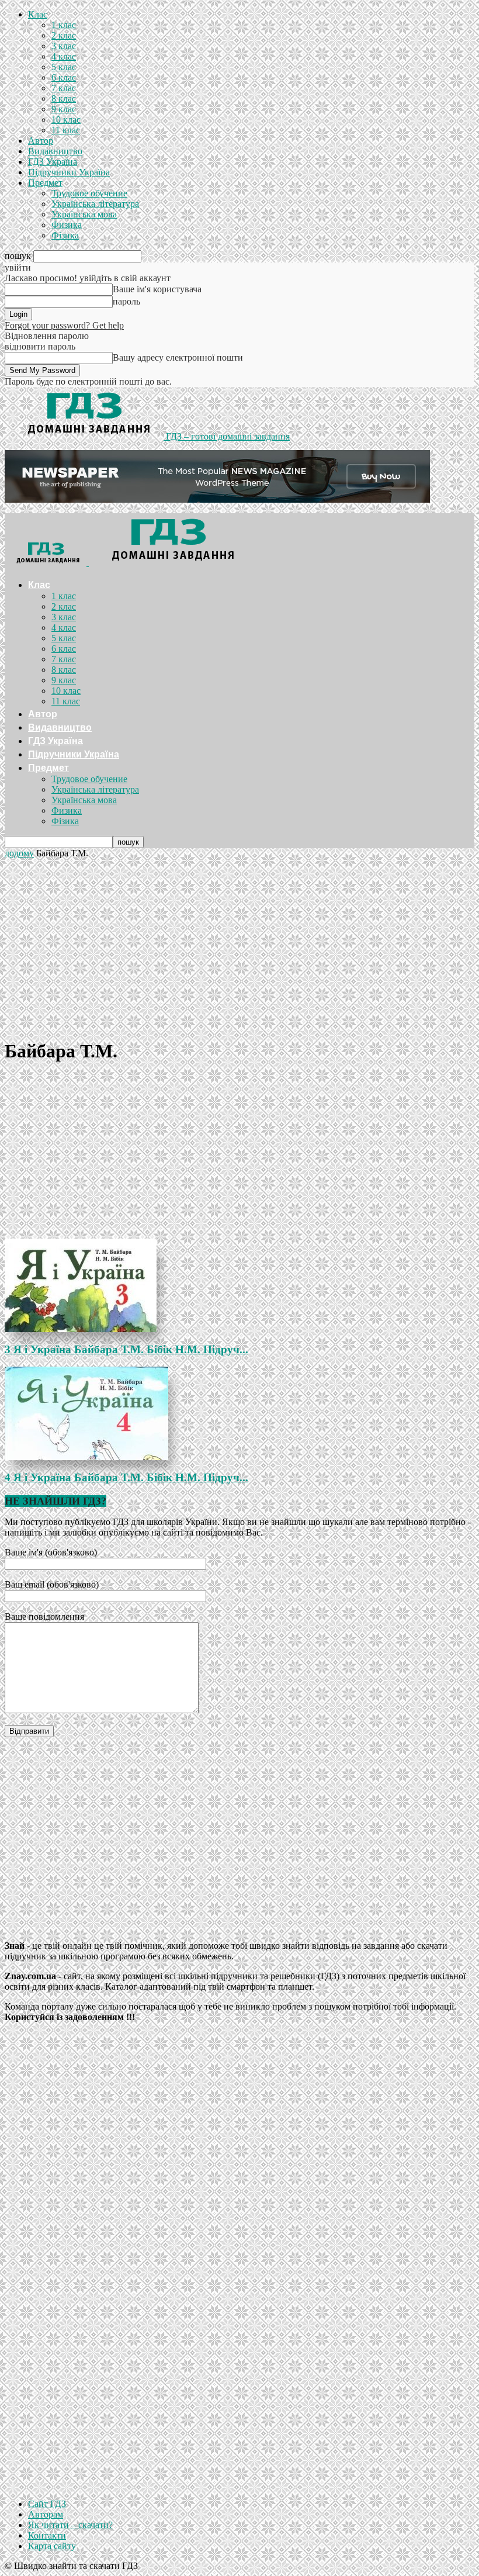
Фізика (65, 235)
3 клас (64, 46)
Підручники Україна (69, 172)
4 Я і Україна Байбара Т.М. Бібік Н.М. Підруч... (126, 1477)
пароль (126, 301)
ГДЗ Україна (53, 162)
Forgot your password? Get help (64, 325)
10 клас (66, 120)
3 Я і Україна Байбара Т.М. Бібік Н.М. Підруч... (126, 1349)
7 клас (64, 88)
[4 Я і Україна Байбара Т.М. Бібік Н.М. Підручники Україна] (239, 1413)
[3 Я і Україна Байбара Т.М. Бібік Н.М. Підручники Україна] (239, 1285)
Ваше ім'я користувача (157, 289)
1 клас (64, 25)
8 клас (64, 98)
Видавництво (55, 151)
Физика (67, 225)
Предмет (45, 183)
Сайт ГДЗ (47, 2504)
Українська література (95, 204)
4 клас (64, 56)
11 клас (66, 130)
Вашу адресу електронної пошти (178, 357)
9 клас (64, 109)
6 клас (64, 77)
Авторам (46, 2514)
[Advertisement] (239, 946)
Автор (41, 141)
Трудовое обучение (89, 193)
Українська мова (84, 214)
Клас (38, 14)
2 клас (64, 35)
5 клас (64, 67)
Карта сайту (52, 2546)
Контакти (47, 2535)
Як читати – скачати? (70, 2525)
